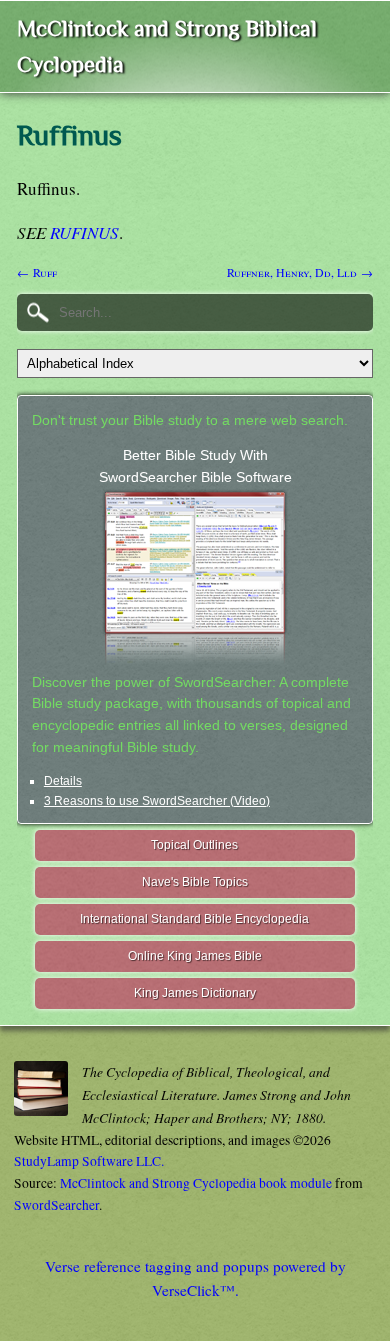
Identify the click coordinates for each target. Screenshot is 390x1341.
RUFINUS (84, 232)
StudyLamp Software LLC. (89, 1161)
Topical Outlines (194, 845)
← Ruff (37, 272)
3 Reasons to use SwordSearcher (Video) (157, 801)
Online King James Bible (195, 956)
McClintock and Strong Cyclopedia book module (196, 1183)
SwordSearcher (56, 1205)
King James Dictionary (195, 993)
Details (63, 781)
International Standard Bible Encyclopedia (194, 919)
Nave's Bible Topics (195, 882)
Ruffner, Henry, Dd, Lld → (300, 272)
